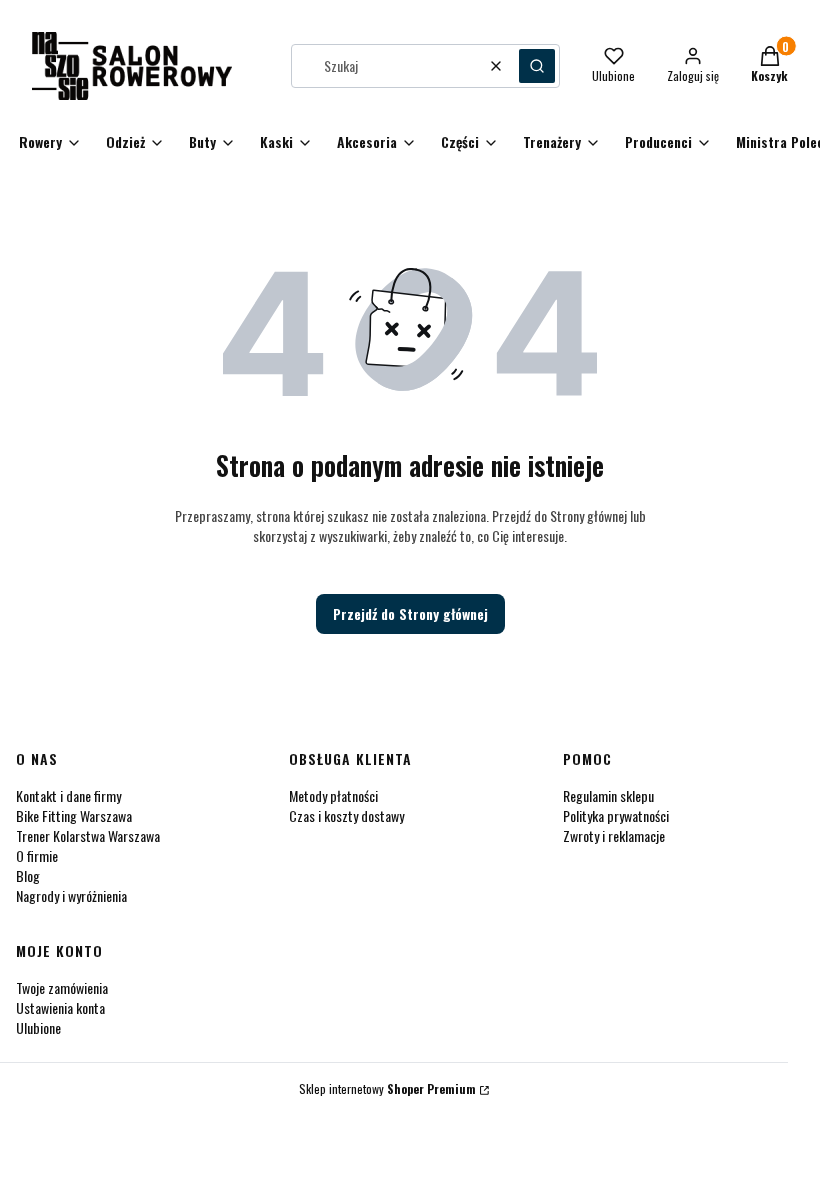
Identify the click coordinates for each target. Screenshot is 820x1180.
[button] (537, 66)
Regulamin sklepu (608, 795)
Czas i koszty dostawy (346, 815)
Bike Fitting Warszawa (74, 815)
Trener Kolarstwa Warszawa (88, 835)
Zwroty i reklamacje (614, 835)
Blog (28, 875)
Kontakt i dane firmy (68, 795)
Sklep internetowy (387, 1088)
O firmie (37, 855)
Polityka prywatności (616, 815)
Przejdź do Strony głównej (410, 613)
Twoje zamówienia (62, 987)
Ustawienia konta (60, 1007)
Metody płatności (333, 795)
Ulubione (38, 1027)
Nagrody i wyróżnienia (71, 895)
